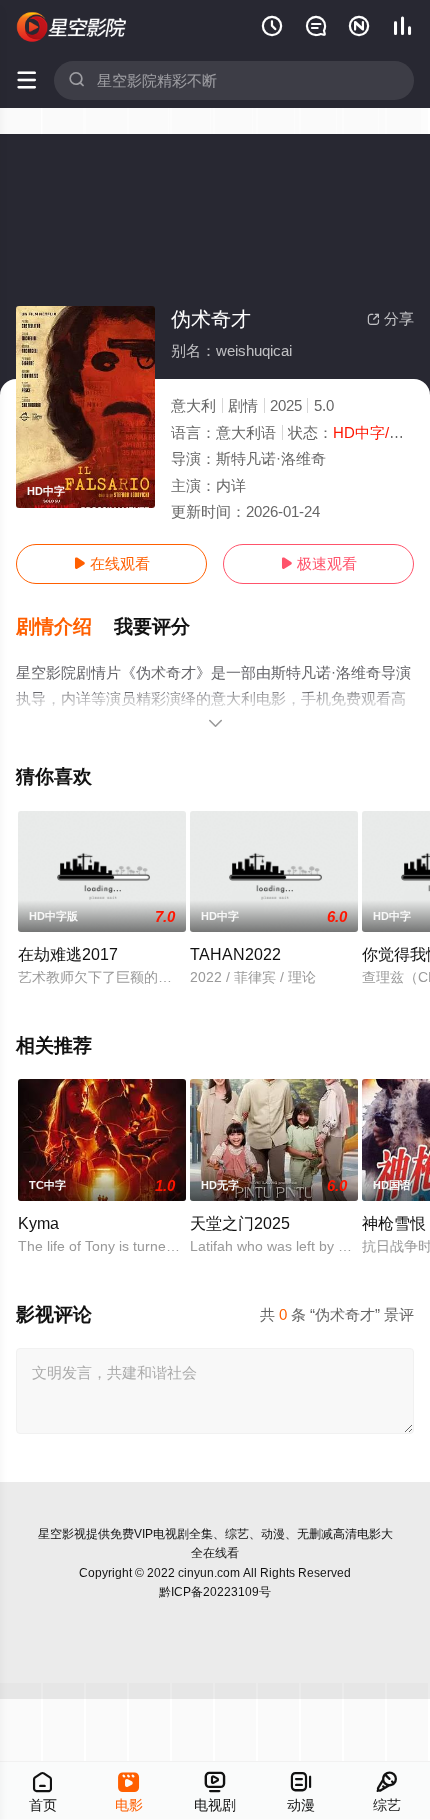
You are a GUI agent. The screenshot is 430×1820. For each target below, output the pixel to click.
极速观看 (318, 563)
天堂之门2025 (240, 1223)
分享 (390, 318)
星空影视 (62, 1534)
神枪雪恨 (394, 1223)
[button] (65, 627)
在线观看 (111, 563)
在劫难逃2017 (68, 954)
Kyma (38, 1223)
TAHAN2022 (235, 954)
